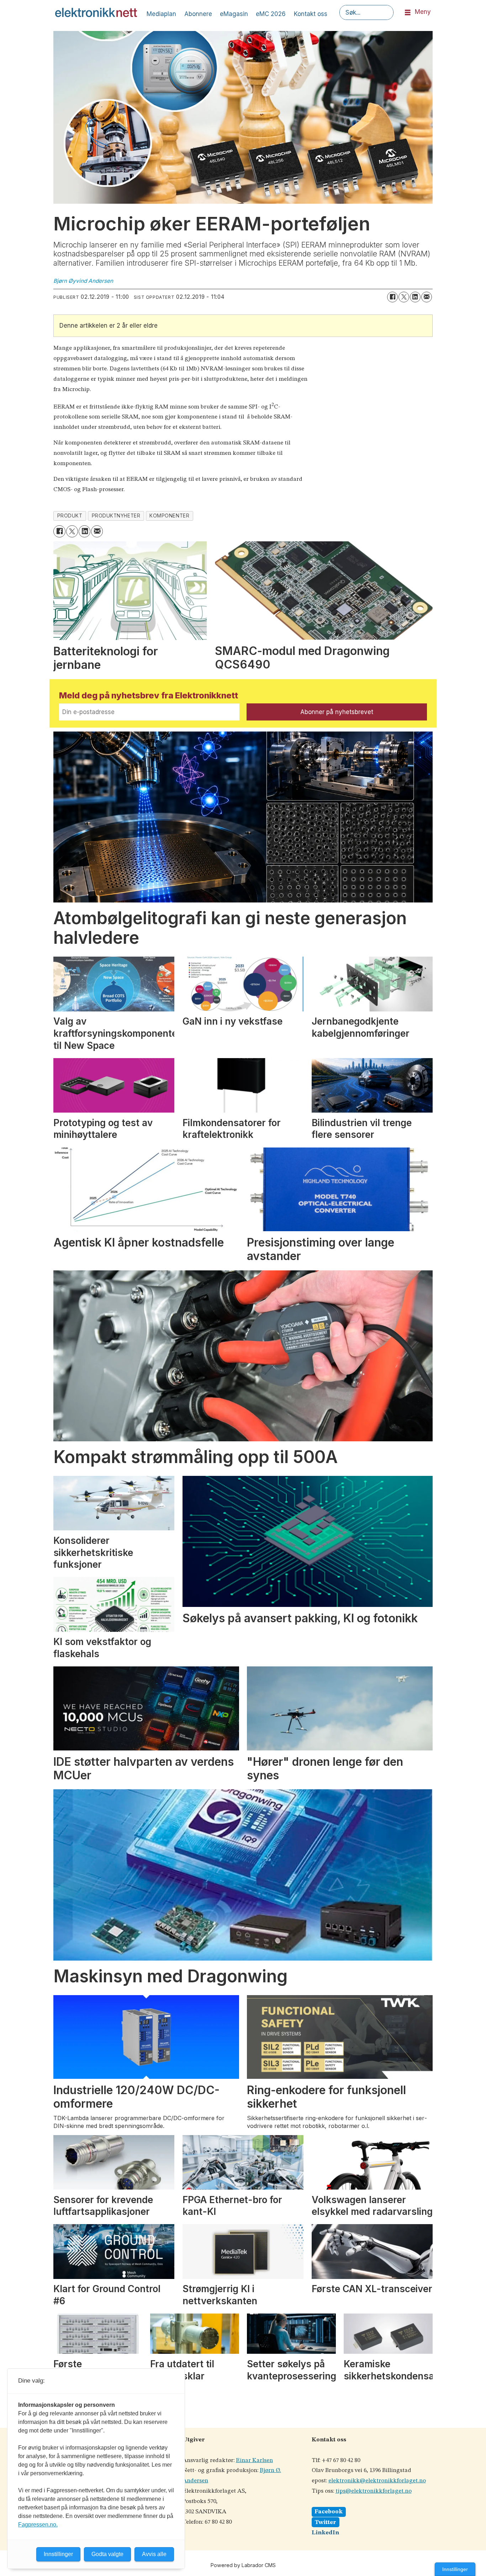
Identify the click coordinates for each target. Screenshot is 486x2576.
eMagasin (234, 14)
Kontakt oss (311, 14)
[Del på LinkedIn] (415, 297)
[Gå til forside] (96, 12)
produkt (70, 516)
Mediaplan (161, 14)
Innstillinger (455, 2569)
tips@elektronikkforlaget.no (374, 2491)
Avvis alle (154, 2554)
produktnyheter (116, 516)
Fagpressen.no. (38, 2525)
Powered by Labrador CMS (243, 2565)
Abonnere (198, 14)
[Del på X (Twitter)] (404, 297)
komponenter (169, 516)
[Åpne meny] (408, 13)
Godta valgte (107, 2554)
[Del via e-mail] (427, 297)
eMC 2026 (271, 14)
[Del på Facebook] (392, 297)
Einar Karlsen (254, 2460)
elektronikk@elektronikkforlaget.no (377, 2481)
